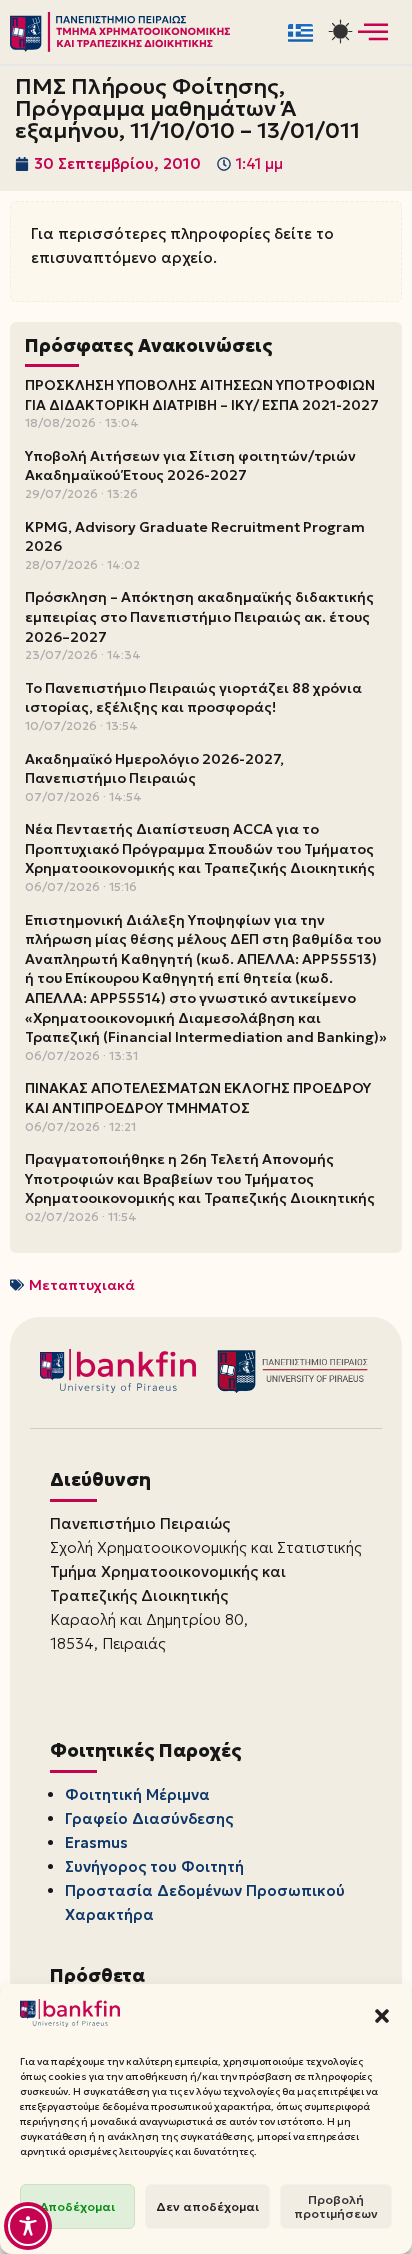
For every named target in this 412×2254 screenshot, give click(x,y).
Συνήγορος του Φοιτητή (154, 1866)
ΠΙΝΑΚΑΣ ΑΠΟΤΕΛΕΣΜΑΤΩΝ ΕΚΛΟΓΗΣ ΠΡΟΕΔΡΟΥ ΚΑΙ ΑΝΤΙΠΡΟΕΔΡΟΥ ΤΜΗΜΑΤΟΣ (198, 1098)
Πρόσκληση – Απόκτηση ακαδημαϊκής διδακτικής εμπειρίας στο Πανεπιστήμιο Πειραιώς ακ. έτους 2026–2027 (199, 616)
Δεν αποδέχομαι (207, 2206)
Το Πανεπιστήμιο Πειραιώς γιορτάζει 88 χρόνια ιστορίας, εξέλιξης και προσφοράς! (193, 698)
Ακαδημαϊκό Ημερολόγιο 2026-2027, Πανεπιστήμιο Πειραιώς (154, 769)
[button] (382, 2016)
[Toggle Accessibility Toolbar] (28, 2226)
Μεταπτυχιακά (82, 1285)
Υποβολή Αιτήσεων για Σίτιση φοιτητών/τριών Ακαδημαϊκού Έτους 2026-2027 (190, 466)
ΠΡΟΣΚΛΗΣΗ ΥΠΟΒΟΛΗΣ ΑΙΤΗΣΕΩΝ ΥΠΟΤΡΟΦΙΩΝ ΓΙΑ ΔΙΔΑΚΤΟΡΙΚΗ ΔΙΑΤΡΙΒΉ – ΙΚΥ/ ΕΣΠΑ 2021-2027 (202, 395)
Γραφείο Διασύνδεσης (149, 1818)
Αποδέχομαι (77, 2206)
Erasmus (96, 1842)
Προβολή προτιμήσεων (336, 2206)
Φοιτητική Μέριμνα (137, 1794)
